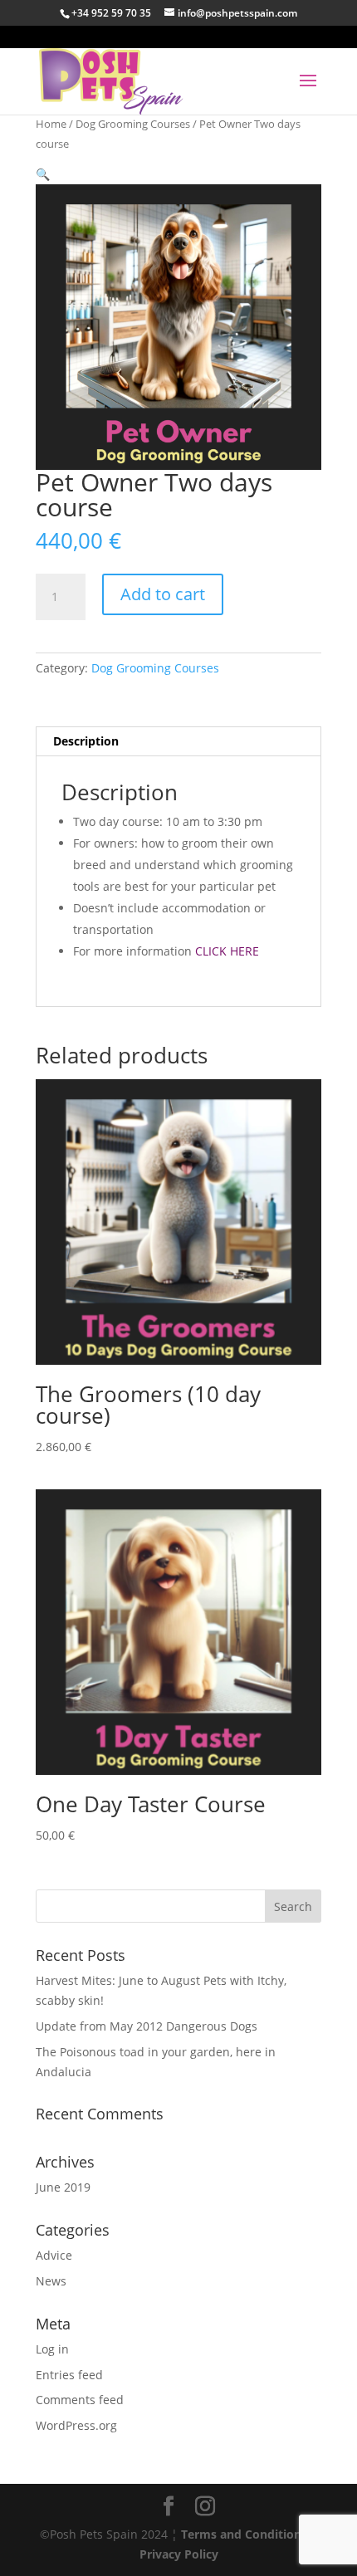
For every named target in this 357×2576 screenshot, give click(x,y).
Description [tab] (86, 741)
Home (51, 124)
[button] (43, 174)
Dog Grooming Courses (133, 124)
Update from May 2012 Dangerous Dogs (147, 2026)
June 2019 (63, 2187)
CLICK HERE (227, 951)
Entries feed (69, 2375)
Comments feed (80, 2400)
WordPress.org (76, 2425)
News (51, 2281)
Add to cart (163, 594)
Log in (52, 2349)
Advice (54, 2255)
